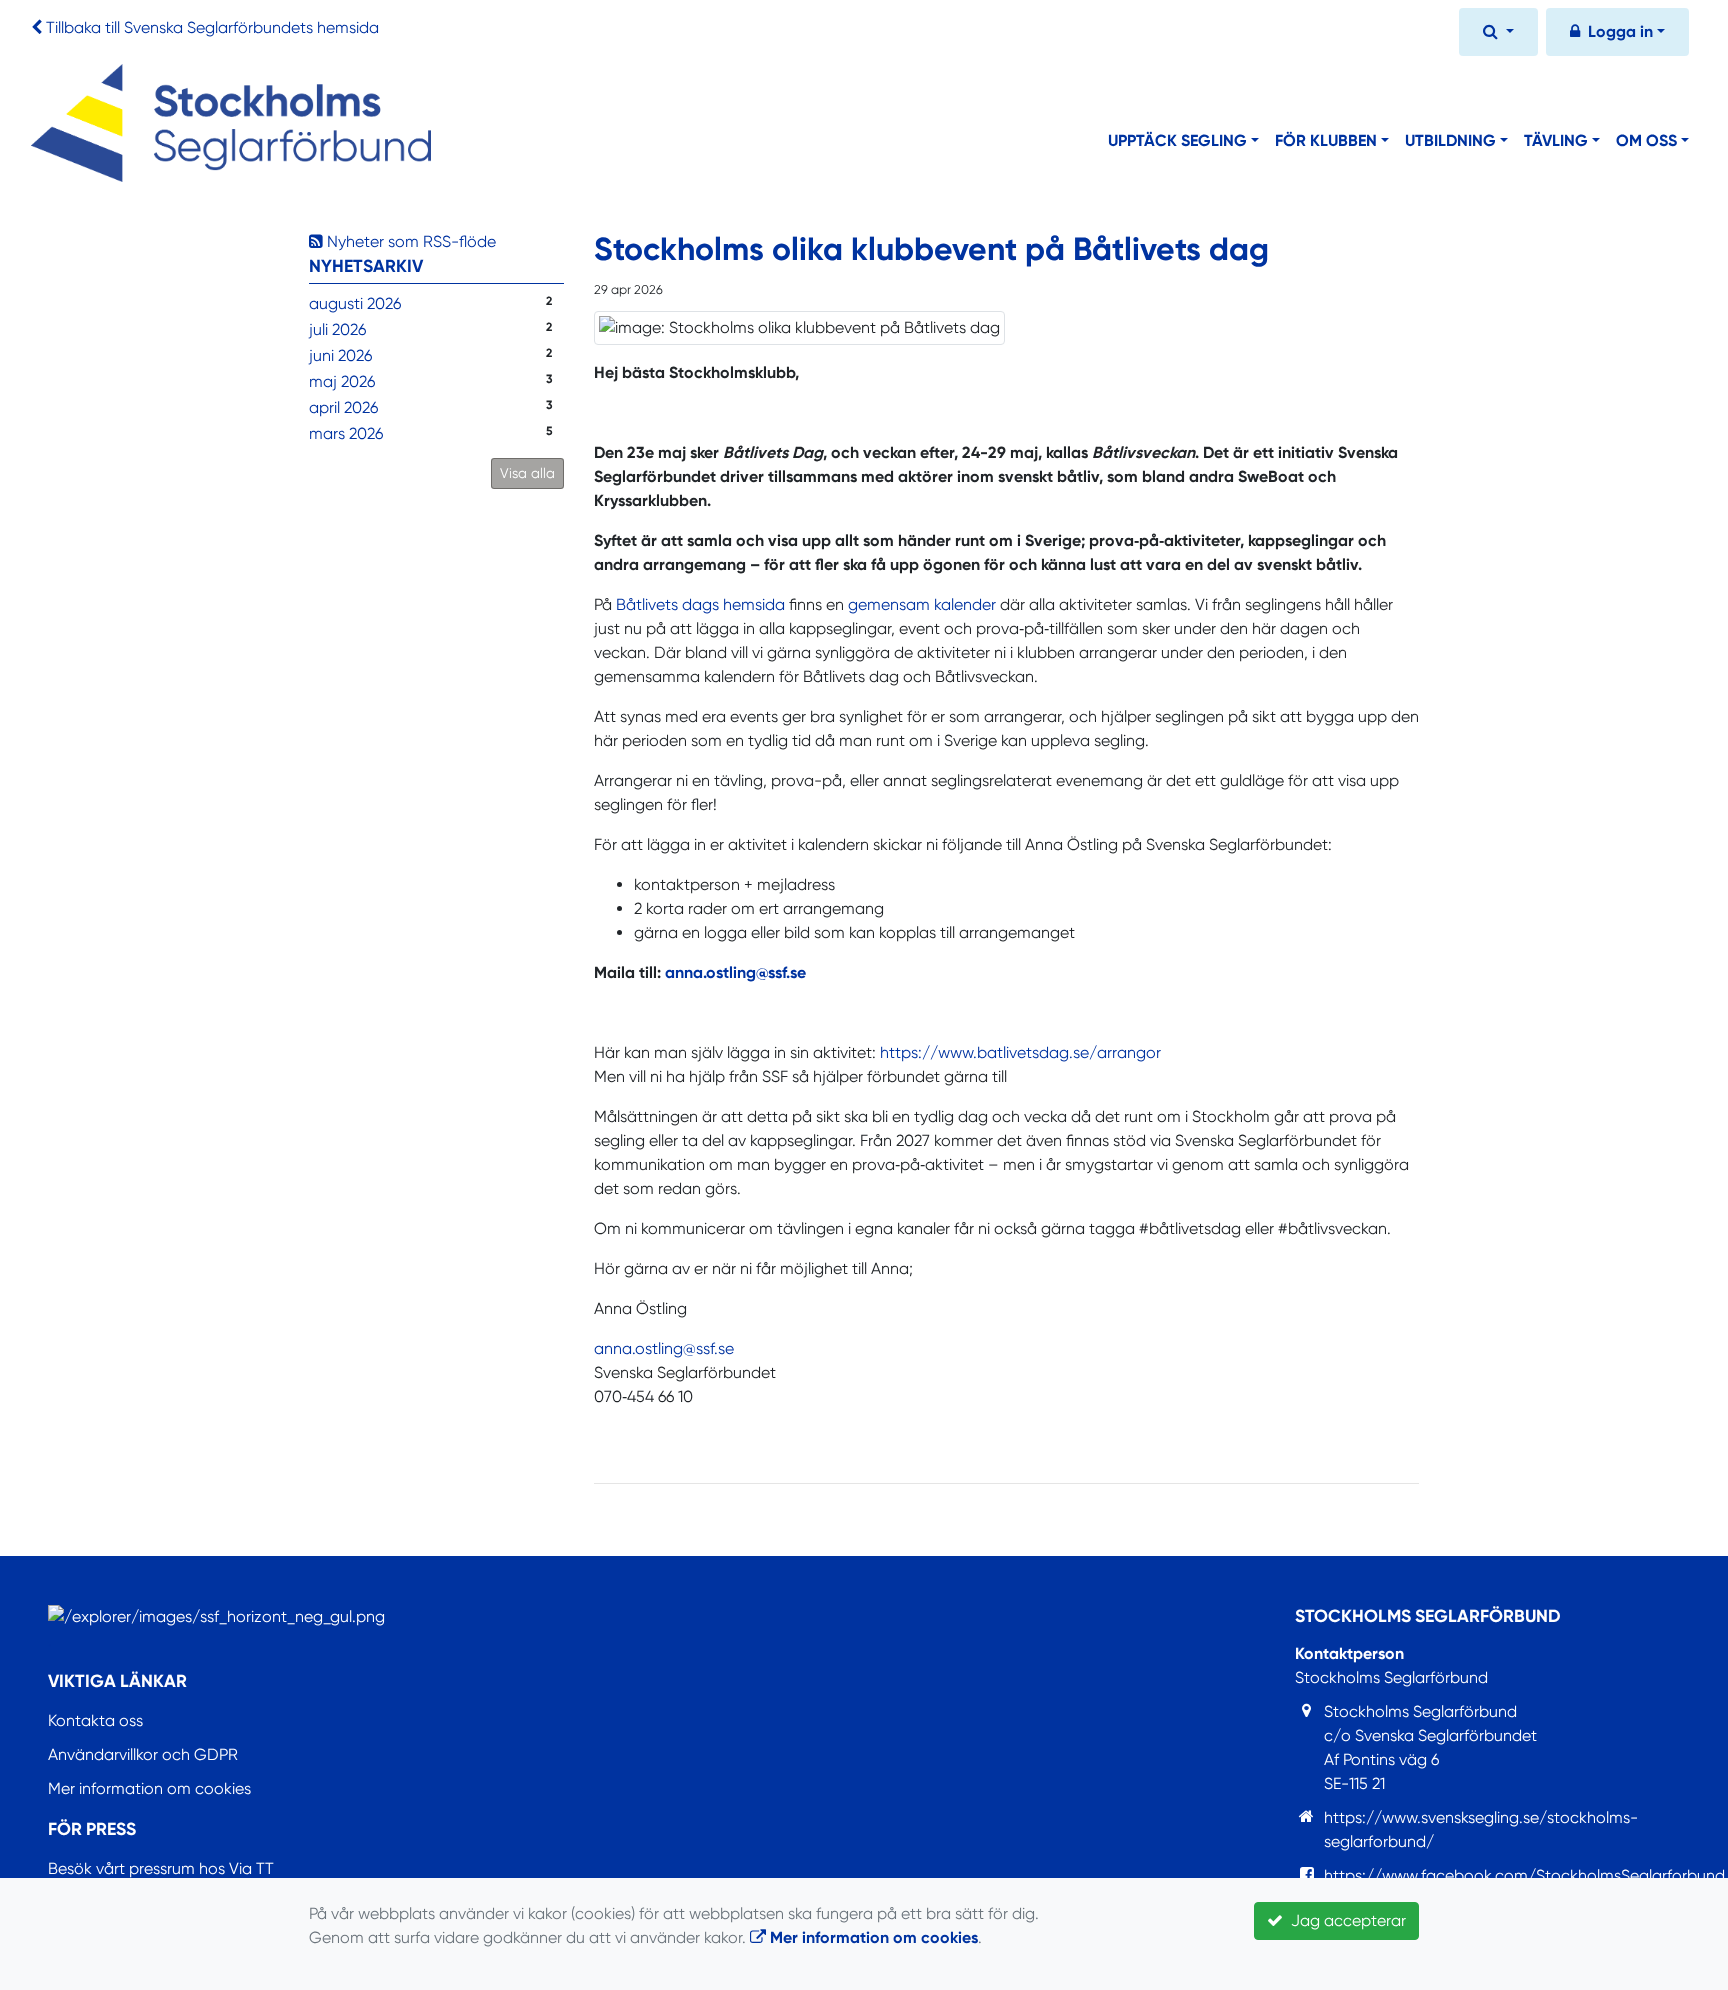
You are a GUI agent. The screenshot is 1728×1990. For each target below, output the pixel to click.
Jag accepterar (1344, 1920)
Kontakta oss (95, 1720)
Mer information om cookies (149, 1788)
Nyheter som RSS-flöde (409, 241)
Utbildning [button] (1450, 140)
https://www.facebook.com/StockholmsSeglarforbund (1524, 1875)
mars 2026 (346, 433)
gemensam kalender (922, 604)
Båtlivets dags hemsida (700, 604)
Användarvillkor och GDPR (143, 1754)
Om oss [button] (1646, 140)
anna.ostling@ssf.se (735, 972)
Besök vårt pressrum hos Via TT (161, 1868)
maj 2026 (342, 381)
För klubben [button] (1326, 140)
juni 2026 (340, 355)
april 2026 (343, 407)
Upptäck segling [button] (1177, 140)
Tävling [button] (1556, 140)
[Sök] (1498, 34)
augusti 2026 (355, 303)
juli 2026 (337, 329)
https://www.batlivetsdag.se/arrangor (1020, 1052)
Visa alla (527, 473)
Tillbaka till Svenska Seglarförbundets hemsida (212, 27)
